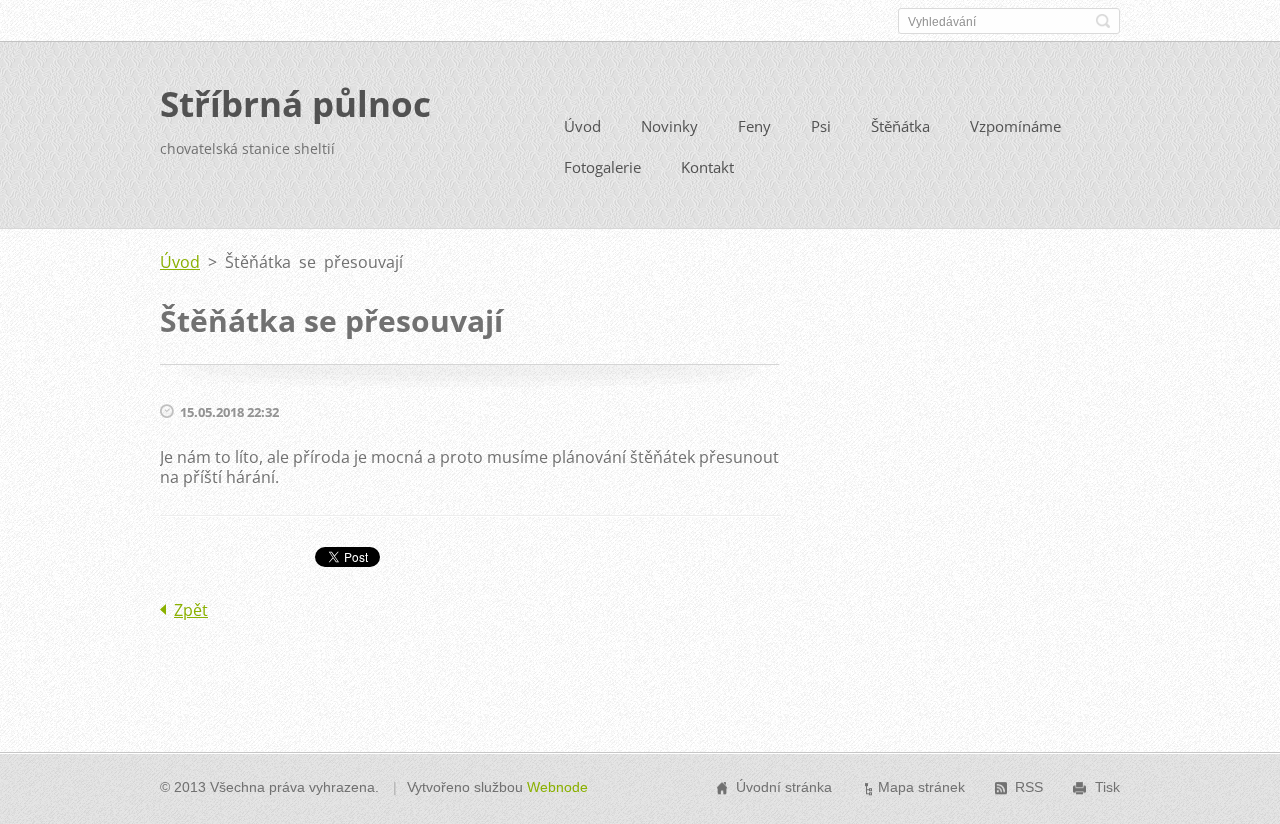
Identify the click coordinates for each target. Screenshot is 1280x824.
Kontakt (707, 167)
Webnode (557, 787)
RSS (1029, 787)
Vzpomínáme (1015, 126)
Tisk (1107, 787)
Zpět (191, 610)
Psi (821, 126)
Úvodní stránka (784, 787)
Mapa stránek (921, 787)
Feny (754, 126)
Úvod (582, 126)
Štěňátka (900, 126)
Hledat (1103, 21)
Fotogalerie (602, 167)
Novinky (669, 126)
